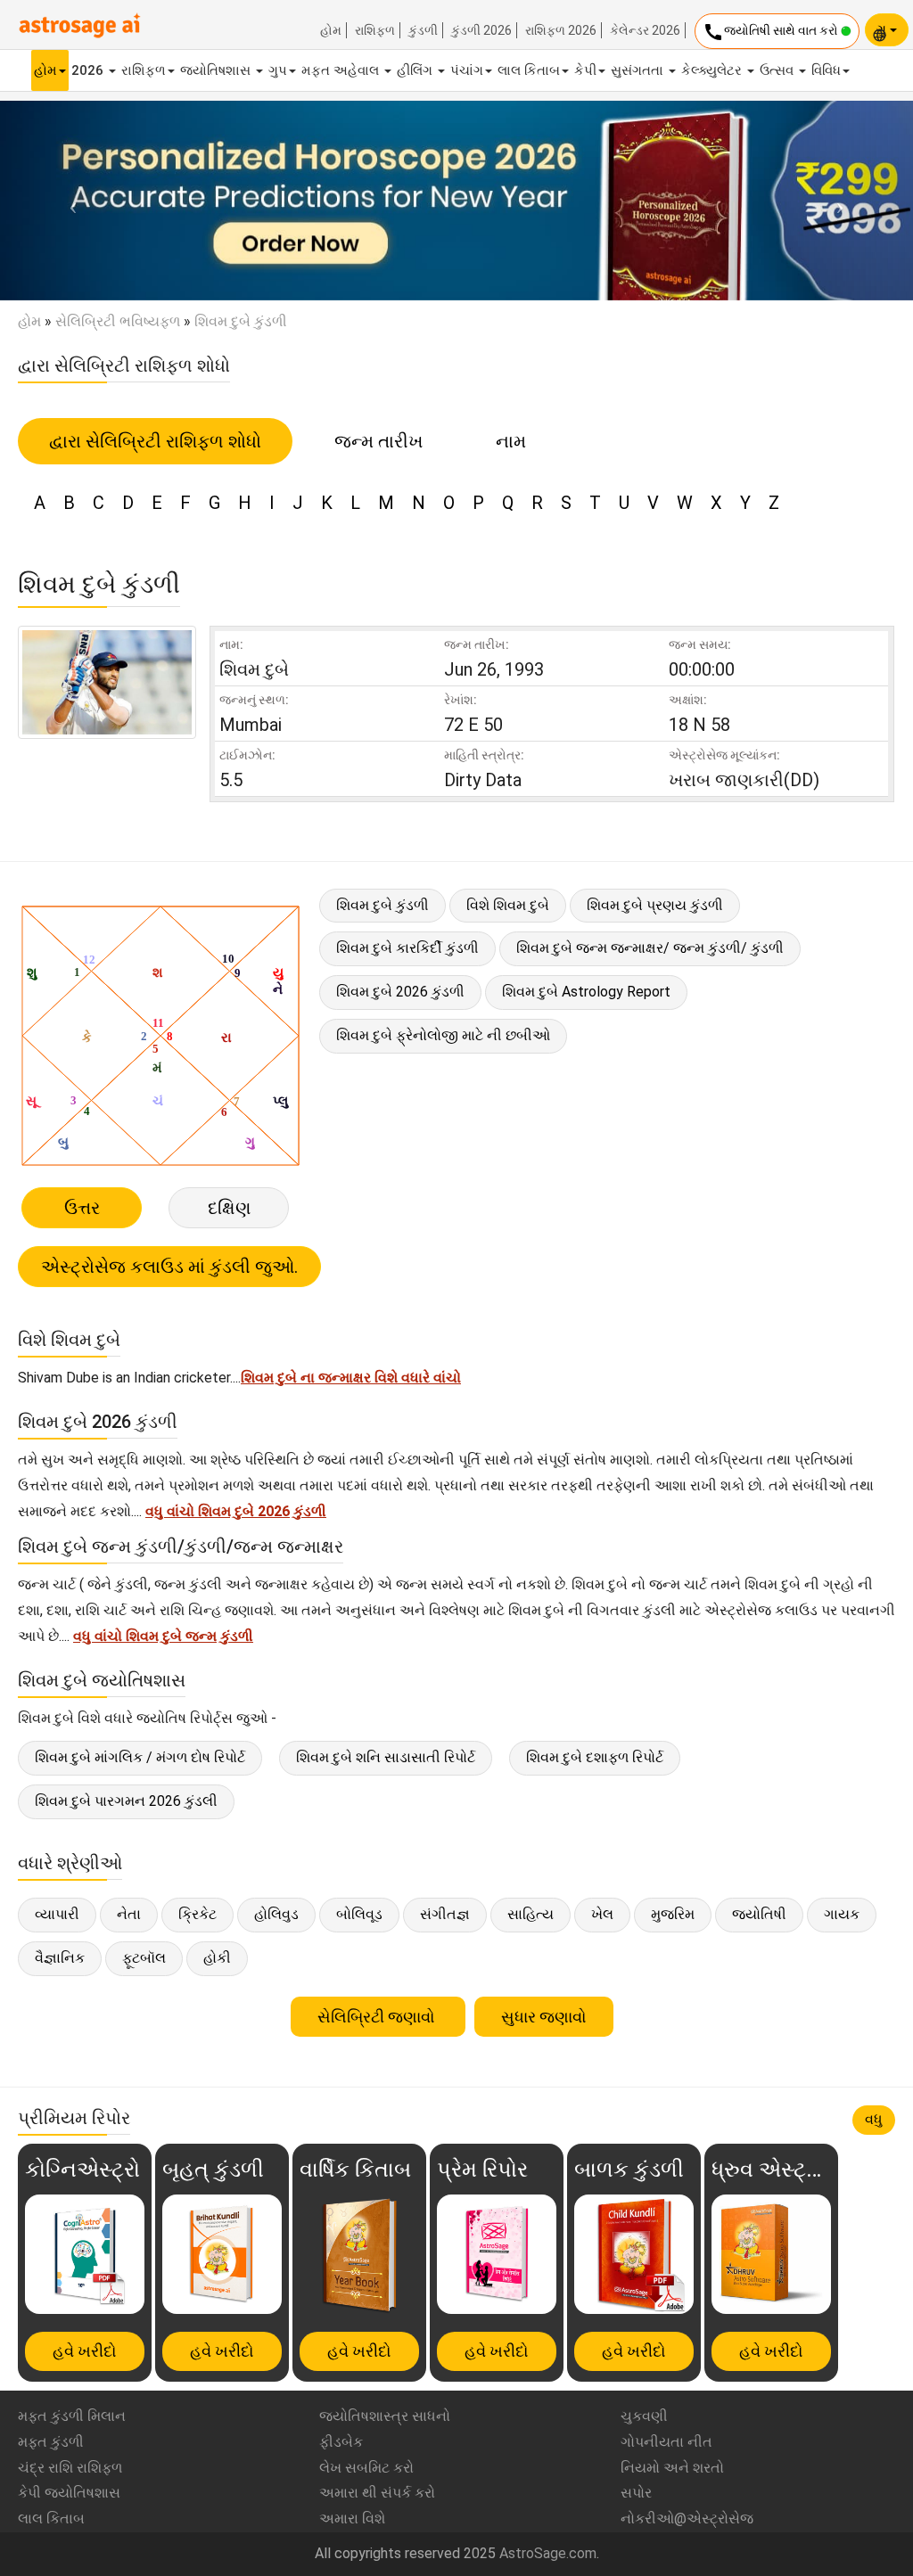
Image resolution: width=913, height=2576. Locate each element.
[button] (69, 201)
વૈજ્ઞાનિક (60, 1958)
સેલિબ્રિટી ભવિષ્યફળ (118, 321)
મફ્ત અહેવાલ (342, 70)
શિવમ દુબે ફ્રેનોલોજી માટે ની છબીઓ (443, 1035)
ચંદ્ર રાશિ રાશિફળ (70, 2468)
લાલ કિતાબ (529, 70)
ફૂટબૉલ (144, 1958)
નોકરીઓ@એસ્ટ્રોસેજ (687, 2519)
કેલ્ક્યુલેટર (713, 70)
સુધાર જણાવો (544, 2017)
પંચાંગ (467, 70)
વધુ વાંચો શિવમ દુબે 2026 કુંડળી (236, 1511)
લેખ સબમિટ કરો (366, 2468)
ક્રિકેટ (197, 1914)
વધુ (874, 2119)
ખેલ (602, 1914)
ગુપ (278, 70)
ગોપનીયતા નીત (666, 2442)
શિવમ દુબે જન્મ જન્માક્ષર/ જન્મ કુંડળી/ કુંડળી (650, 948)
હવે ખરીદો (85, 2351)
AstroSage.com (548, 2553)
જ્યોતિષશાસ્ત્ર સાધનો (385, 2416)
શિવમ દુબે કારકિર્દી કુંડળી (407, 948)
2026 (89, 70)
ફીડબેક (341, 2442)
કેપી (585, 70)
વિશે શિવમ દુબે (508, 905)
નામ (511, 441)
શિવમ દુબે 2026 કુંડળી (400, 992)
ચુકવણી (644, 2416)
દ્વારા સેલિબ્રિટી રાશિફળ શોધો (155, 441)
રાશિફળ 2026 (561, 30)
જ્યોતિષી (759, 1914)
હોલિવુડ (276, 1914)
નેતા (129, 1914)
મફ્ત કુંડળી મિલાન (72, 2416)
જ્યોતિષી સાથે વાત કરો (772, 32)
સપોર (636, 2493)
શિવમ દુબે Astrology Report (586, 992)
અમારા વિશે (352, 2519)
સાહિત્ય (531, 1914)
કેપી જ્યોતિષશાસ (69, 2493)
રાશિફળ (375, 30)
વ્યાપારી (57, 1914)
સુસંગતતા (639, 70)
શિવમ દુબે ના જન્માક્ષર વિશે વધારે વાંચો (351, 1378)
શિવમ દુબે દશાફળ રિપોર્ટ (595, 1757)
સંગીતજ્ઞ (445, 1914)
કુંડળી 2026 (481, 30)
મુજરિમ (673, 1914)
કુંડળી (423, 30)
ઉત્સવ (778, 70)
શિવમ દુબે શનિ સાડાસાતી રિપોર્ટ (386, 1757)
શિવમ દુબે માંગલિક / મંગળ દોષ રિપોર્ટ (140, 1757)
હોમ (331, 30)
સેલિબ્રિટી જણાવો (378, 2017)
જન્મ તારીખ (378, 441)
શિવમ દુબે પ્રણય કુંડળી (655, 905)
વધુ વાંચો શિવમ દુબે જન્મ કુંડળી (163, 1636)
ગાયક (842, 1914)
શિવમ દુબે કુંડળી (382, 905)
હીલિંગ (416, 70)
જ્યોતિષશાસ (217, 70)
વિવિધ (826, 70)
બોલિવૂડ (359, 1914)
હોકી (217, 1958)
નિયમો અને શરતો (672, 2468)
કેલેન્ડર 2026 (645, 30)
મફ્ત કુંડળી (51, 2442)
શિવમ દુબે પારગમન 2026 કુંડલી (126, 1801)
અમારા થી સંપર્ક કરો (377, 2493)
